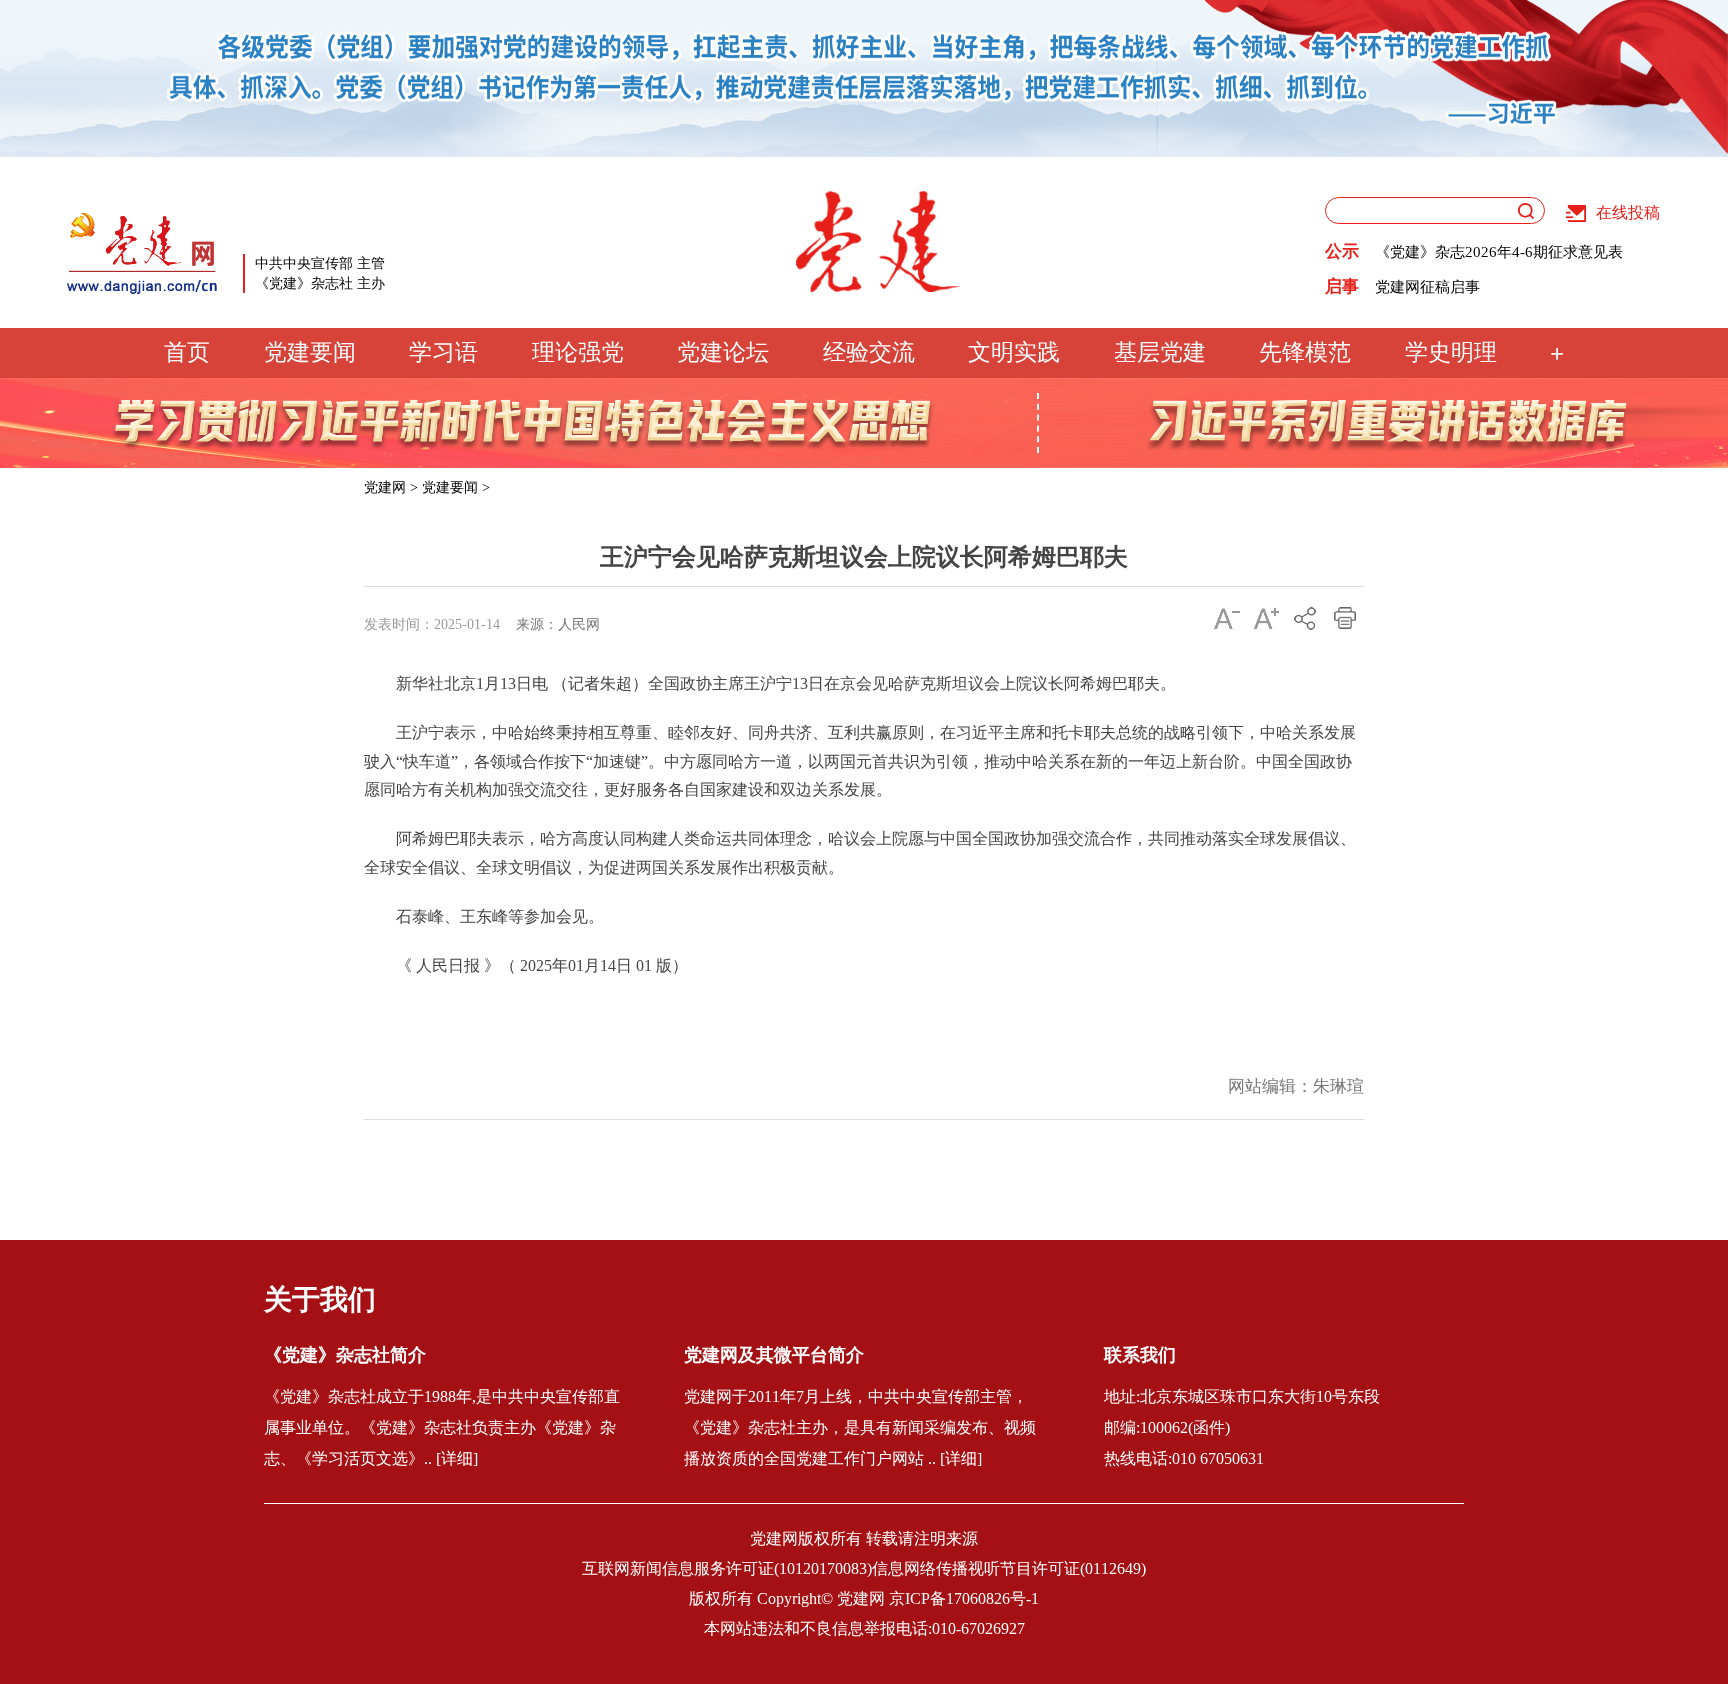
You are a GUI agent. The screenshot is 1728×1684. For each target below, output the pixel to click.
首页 (187, 352)
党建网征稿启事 (1427, 287)
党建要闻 (310, 352)
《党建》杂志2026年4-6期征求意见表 (1499, 252)
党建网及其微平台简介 (774, 1355)
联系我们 (1140, 1355)
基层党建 (1160, 352)
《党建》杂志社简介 (345, 1355)
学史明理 (1451, 352)
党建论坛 (723, 352)
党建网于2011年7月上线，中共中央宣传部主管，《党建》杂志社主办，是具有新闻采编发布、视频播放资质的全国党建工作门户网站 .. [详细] (860, 1427)
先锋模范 (1305, 352)
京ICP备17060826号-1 (964, 1598)
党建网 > (391, 487)
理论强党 (578, 352)
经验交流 (869, 352)
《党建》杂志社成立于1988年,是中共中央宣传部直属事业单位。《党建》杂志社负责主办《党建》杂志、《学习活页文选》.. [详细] (442, 1427)
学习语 (443, 352)
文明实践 (1014, 352)
